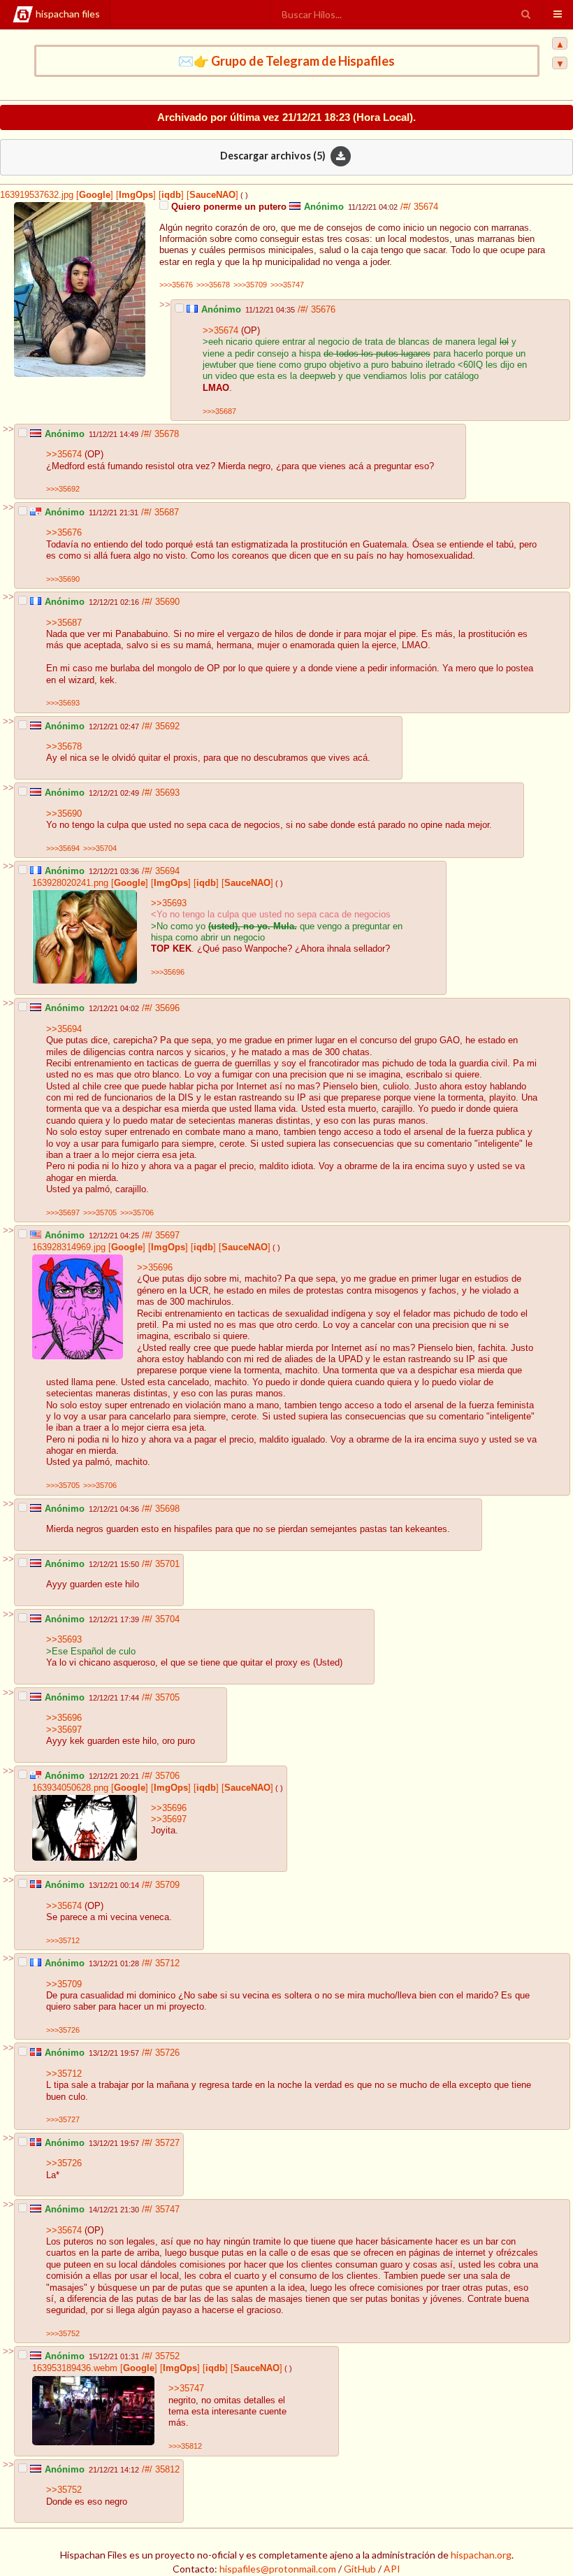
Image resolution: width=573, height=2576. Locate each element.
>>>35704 (100, 848)
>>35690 (64, 814)
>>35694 (64, 1029)
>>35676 (64, 533)
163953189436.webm (75, 2368)
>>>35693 (63, 703)
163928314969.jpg (69, 1247)
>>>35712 (63, 1940)
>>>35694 (63, 848)
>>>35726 (63, 2030)
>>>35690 (63, 579)
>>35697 (64, 1730)
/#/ (407, 207)
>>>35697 (63, 1212)
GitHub (360, 2569)
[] (93, 195)
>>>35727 (63, 2119)
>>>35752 (63, 2333)
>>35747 (186, 2389)
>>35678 (64, 747)
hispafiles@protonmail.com (278, 2569)
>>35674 (220, 331)
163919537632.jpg (37, 195)
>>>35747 (287, 285)
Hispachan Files (68, 14)
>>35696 (155, 1268)
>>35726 (64, 2163)
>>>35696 (168, 972)
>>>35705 (100, 1212)
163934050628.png (70, 1788)
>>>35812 (185, 2446)
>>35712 (64, 2074)
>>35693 (169, 903)
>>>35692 (63, 489)
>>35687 (64, 623)
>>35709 (64, 1984)
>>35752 (64, 2490)
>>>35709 (250, 285)
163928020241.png (70, 883)
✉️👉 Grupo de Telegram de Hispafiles (286, 61)
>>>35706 (137, 1212)
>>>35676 (176, 285)
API (392, 2569)
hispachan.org (481, 2555)
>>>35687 (219, 411)
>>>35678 (213, 285)
